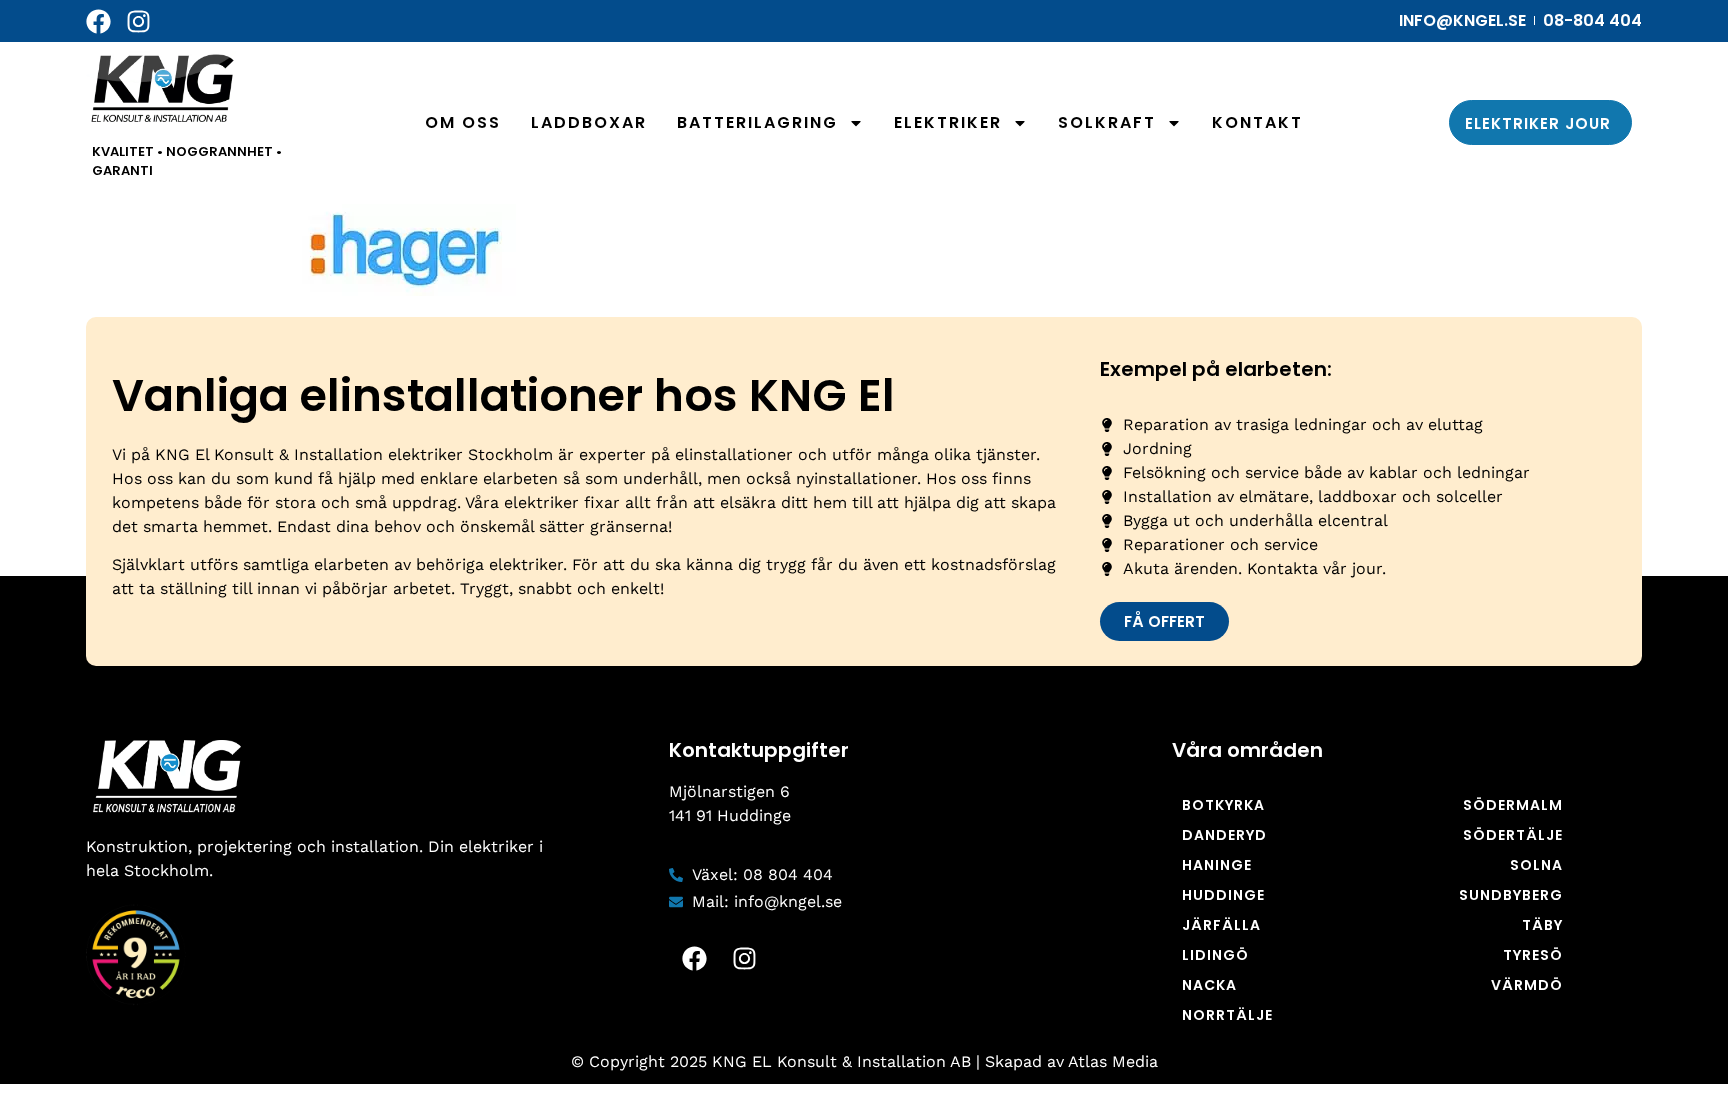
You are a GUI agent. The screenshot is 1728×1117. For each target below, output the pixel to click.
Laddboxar (589, 122)
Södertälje (1513, 835)
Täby (1542, 925)
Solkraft (1107, 122)
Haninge (1217, 865)
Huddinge (1223, 895)
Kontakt (1257, 122)
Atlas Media (1113, 1061)
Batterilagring (757, 122)
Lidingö (1215, 955)
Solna (1536, 865)
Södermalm (1513, 805)
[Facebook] (98, 21)
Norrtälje (1227, 1015)
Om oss (463, 122)
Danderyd (1224, 835)
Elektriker (948, 122)
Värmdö (1527, 985)
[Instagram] (138, 21)
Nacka (1209, 985)
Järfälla (1221, 925)
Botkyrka (1223, 805)
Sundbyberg (1511, 895)
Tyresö (1533, 955)
